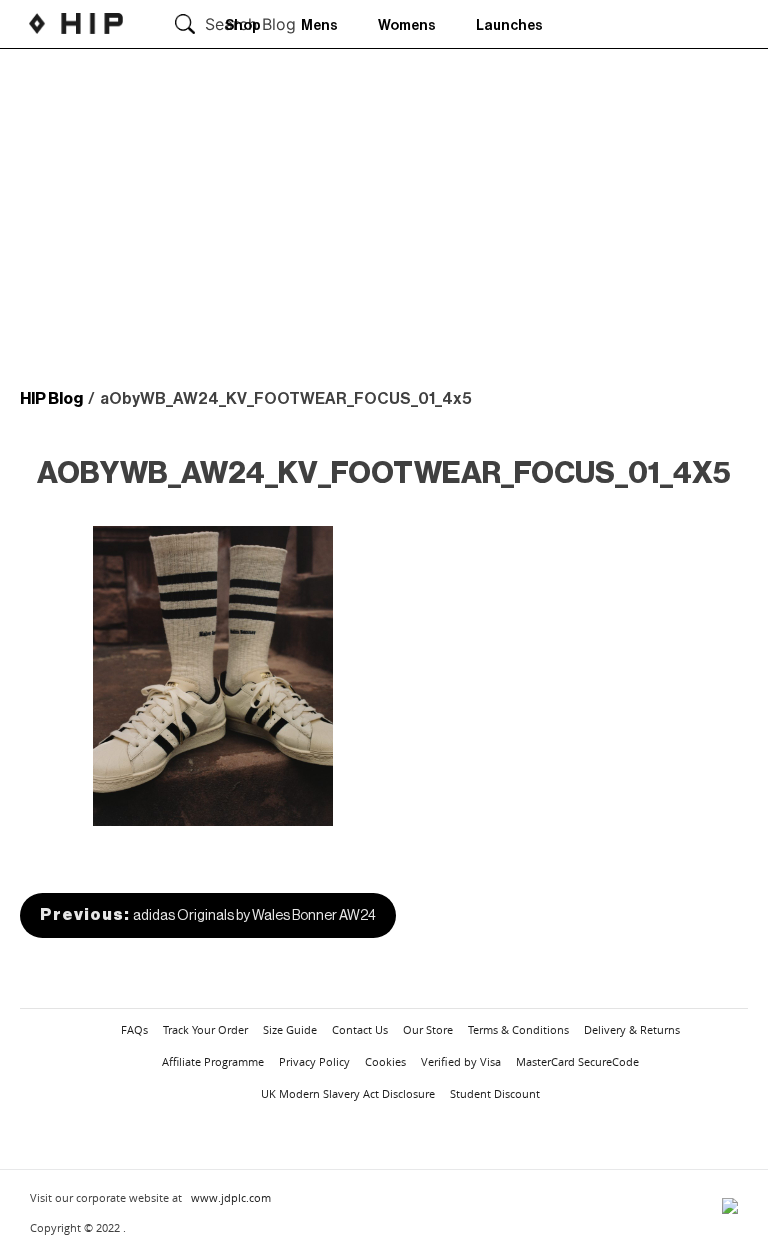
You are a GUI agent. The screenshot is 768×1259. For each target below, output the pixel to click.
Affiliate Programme (213, 1061)
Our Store (428, 1029)
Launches (509, 26)
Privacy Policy (314, 1061)
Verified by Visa (461, 1061)
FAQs (134, 1029)
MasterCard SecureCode (577, 1061)
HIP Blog (51, 399)
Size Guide (290, 1029)
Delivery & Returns (632, 1029)
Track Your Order (205, 1029)
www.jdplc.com (231, 1197)
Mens (319, 26)
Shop (243, 26)
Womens (407, 26)
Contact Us (360, 1029)
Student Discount (495, 1093)
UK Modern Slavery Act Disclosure (348, 1093)
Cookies (385, 1061)
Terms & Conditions (518, 1029)
